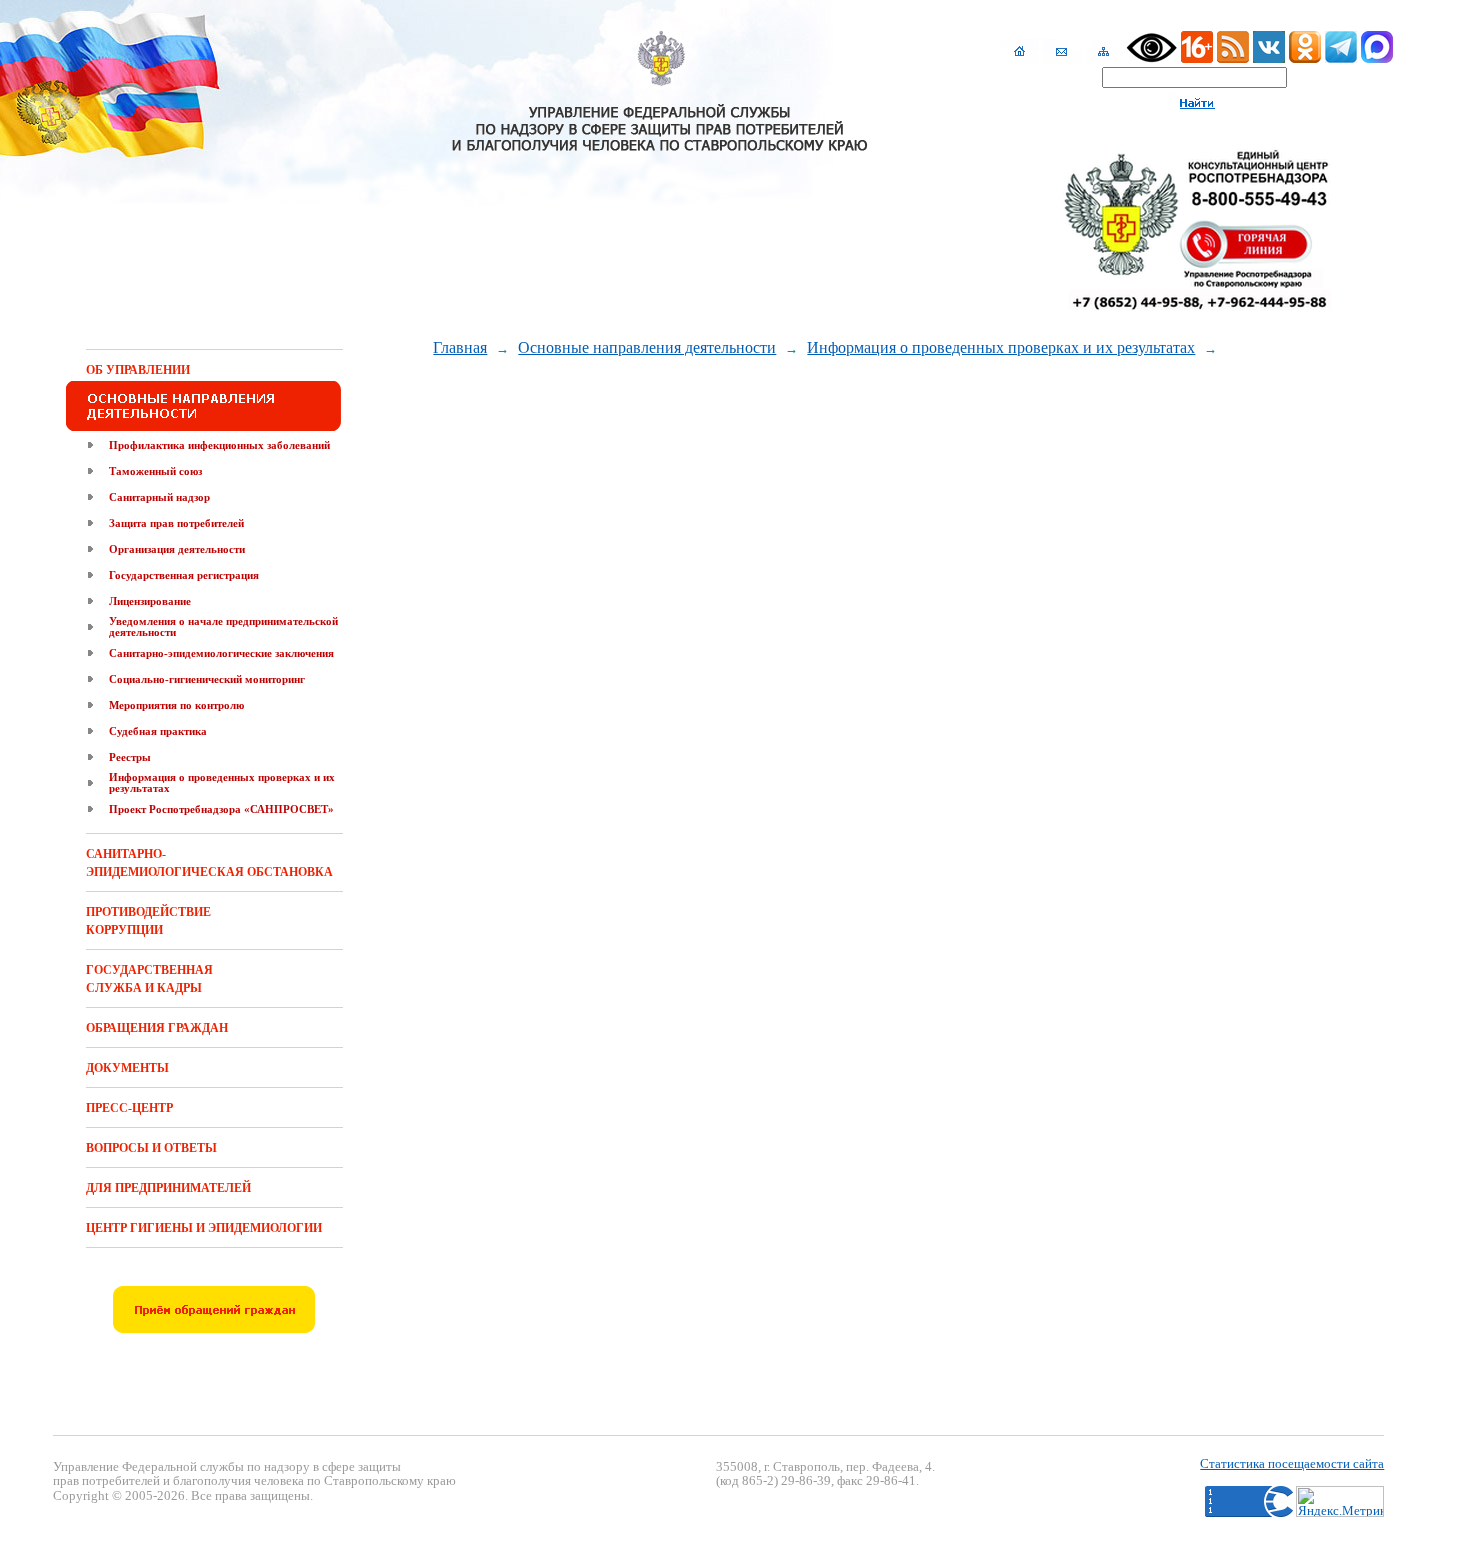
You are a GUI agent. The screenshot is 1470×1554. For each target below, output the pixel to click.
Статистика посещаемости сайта (1292, 1463)
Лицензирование (150, 601)
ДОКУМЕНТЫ (127, 1068)
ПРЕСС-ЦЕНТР (129, 1108)
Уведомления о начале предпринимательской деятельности (223, 626)
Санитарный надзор (159, 497)
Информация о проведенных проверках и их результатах (222, 782)
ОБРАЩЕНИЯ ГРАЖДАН (157, 1028)
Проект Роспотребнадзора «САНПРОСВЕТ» (221, 809)
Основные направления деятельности (647, 347)
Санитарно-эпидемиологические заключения (221, 653)
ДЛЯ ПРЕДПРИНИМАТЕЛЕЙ (168, 1188)
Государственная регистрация (184, 575)
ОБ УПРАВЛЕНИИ (138, 370)
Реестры (130, 757)
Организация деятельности (177, 549)
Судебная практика (158, 731)
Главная (460, 347)
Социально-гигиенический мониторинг (207, 679)
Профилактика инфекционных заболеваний (219, 445)
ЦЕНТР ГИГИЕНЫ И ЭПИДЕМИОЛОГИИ (204, 1228)
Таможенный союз (155, 471)
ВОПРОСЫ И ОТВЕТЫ (151, 1148)
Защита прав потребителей (176, 523)
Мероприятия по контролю (176, 705)
